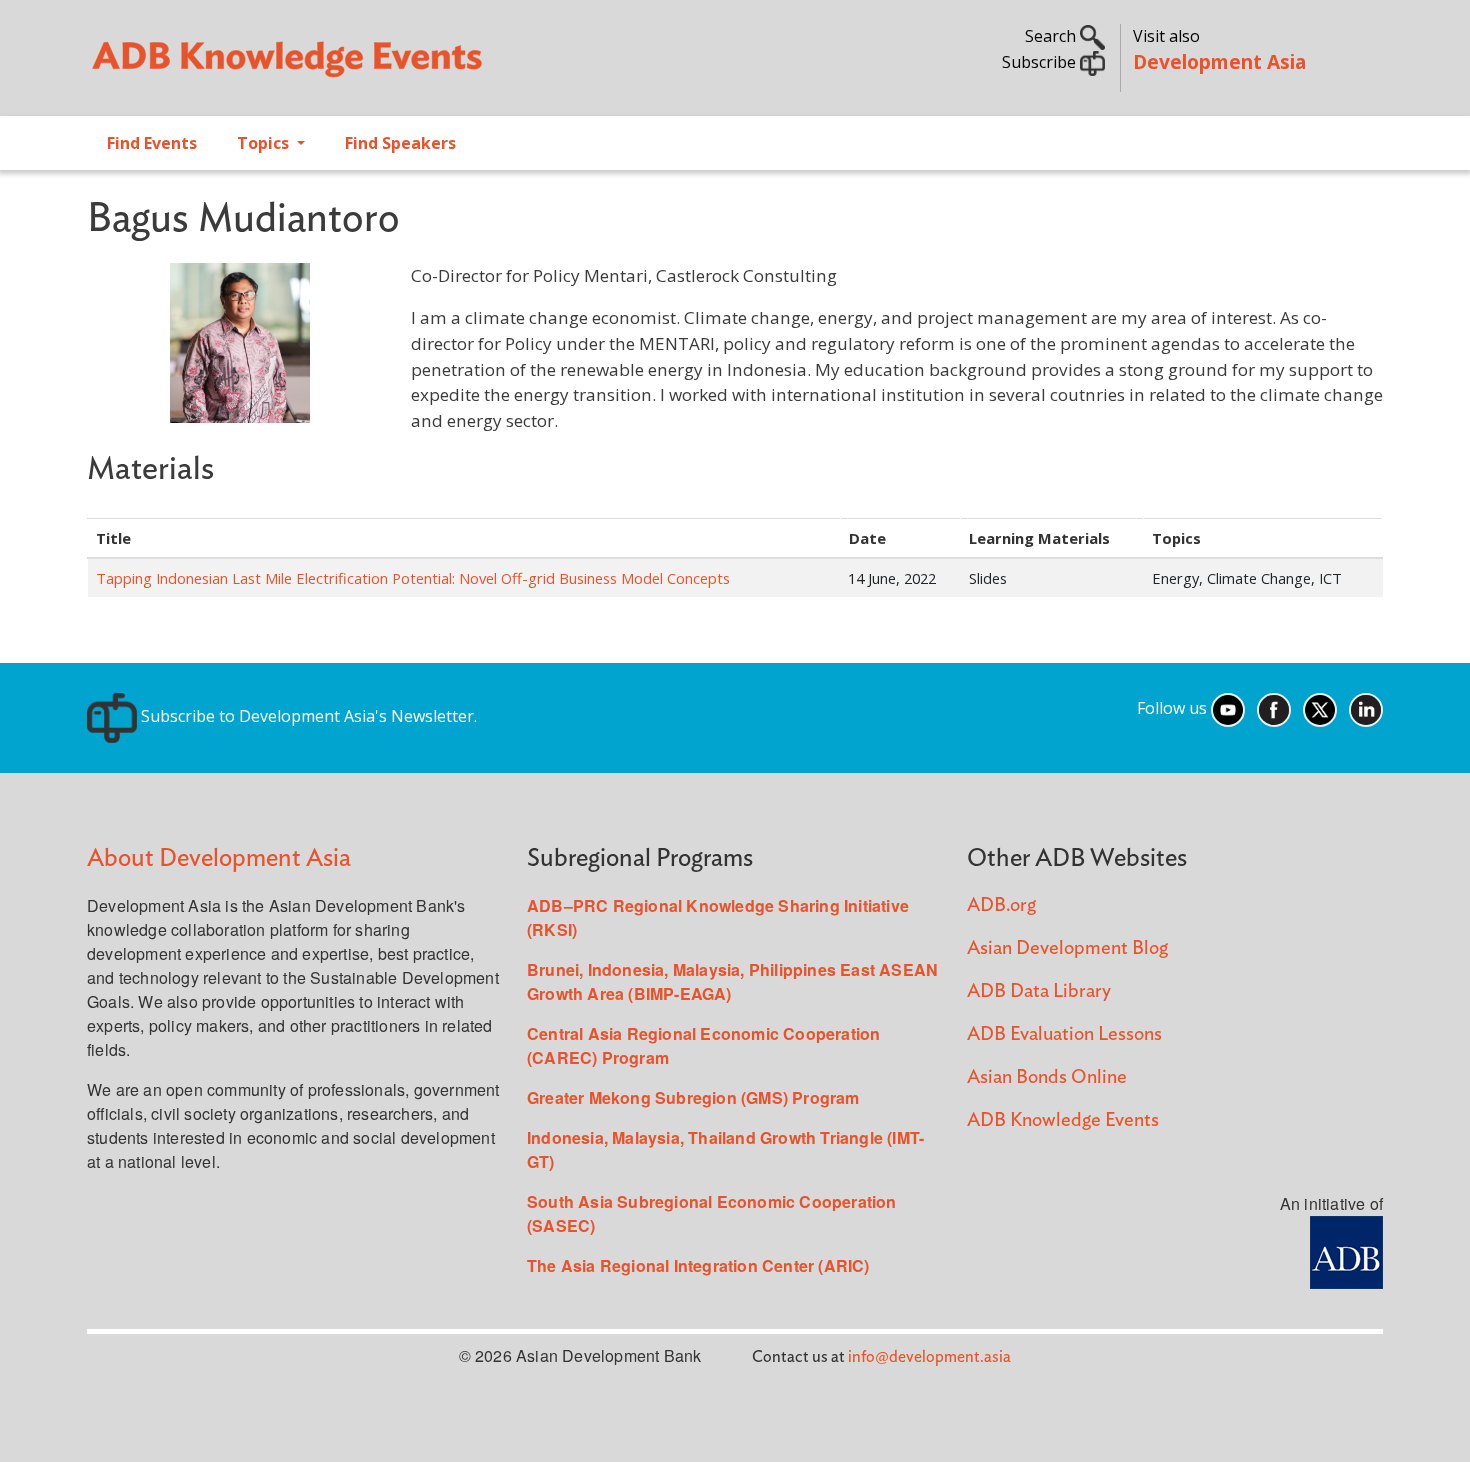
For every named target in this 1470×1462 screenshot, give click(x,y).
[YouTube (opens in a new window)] (1228, 708)
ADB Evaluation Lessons (1064, 1034)
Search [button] (1052, 36)
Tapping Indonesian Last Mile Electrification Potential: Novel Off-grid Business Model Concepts (413, 578)
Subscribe (1041, 62)
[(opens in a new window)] (1346, 1250)
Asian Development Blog (1067, 948)
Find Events (152, 143)
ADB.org (1001, 905)
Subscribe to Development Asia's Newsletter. (307, 716)
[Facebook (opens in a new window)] (1274, 708)
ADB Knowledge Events (1063, 1120)
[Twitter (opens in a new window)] (1320, 708)
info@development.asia (929, 1357)
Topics (265, 143)
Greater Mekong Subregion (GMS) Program (693, 1097)
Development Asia (1219, 61)
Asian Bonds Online (1047, 1077)
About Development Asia (219, 858)
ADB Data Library (1039, 991)
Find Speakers (400, 143)
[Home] (401, 66)
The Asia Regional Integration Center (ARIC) (698, 1265)
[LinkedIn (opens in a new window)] (1366, 708)
